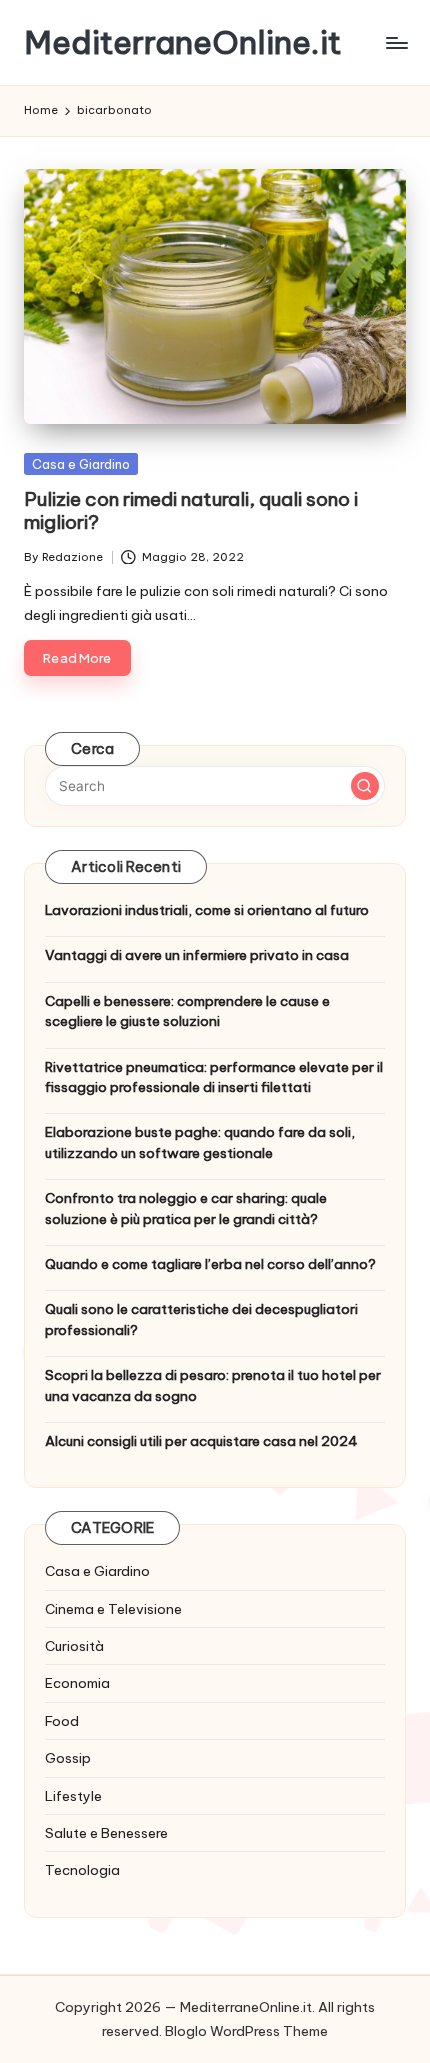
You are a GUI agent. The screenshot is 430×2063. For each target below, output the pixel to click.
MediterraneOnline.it (183, 42)
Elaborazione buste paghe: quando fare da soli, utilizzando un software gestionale (200, 1142)
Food (62, 1721)
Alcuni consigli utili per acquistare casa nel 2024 (201, 1441)
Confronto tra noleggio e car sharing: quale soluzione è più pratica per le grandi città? (186, 1208)
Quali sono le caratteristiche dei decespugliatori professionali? (201, 1319)
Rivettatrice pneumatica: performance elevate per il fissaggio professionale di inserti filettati (214, 1077)
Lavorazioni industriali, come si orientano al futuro (207, 910)
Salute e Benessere (106, 1833)
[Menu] (396, 42)
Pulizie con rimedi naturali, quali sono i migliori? (191, 510)
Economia (77, 1683)
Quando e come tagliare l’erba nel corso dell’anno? (210, 1264)
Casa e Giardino (81, 464)
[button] (365, 786)
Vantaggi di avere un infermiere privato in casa (197, 955)
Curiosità (74, 1646)
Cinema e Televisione (113, 1609)
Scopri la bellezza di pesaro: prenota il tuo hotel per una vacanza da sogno (213, 1385)
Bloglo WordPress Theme (246, 2031)
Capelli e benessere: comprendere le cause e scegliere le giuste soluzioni (187, 1011)
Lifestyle (73, 1796)
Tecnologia (82, 1870)
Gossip (68, 1758)
